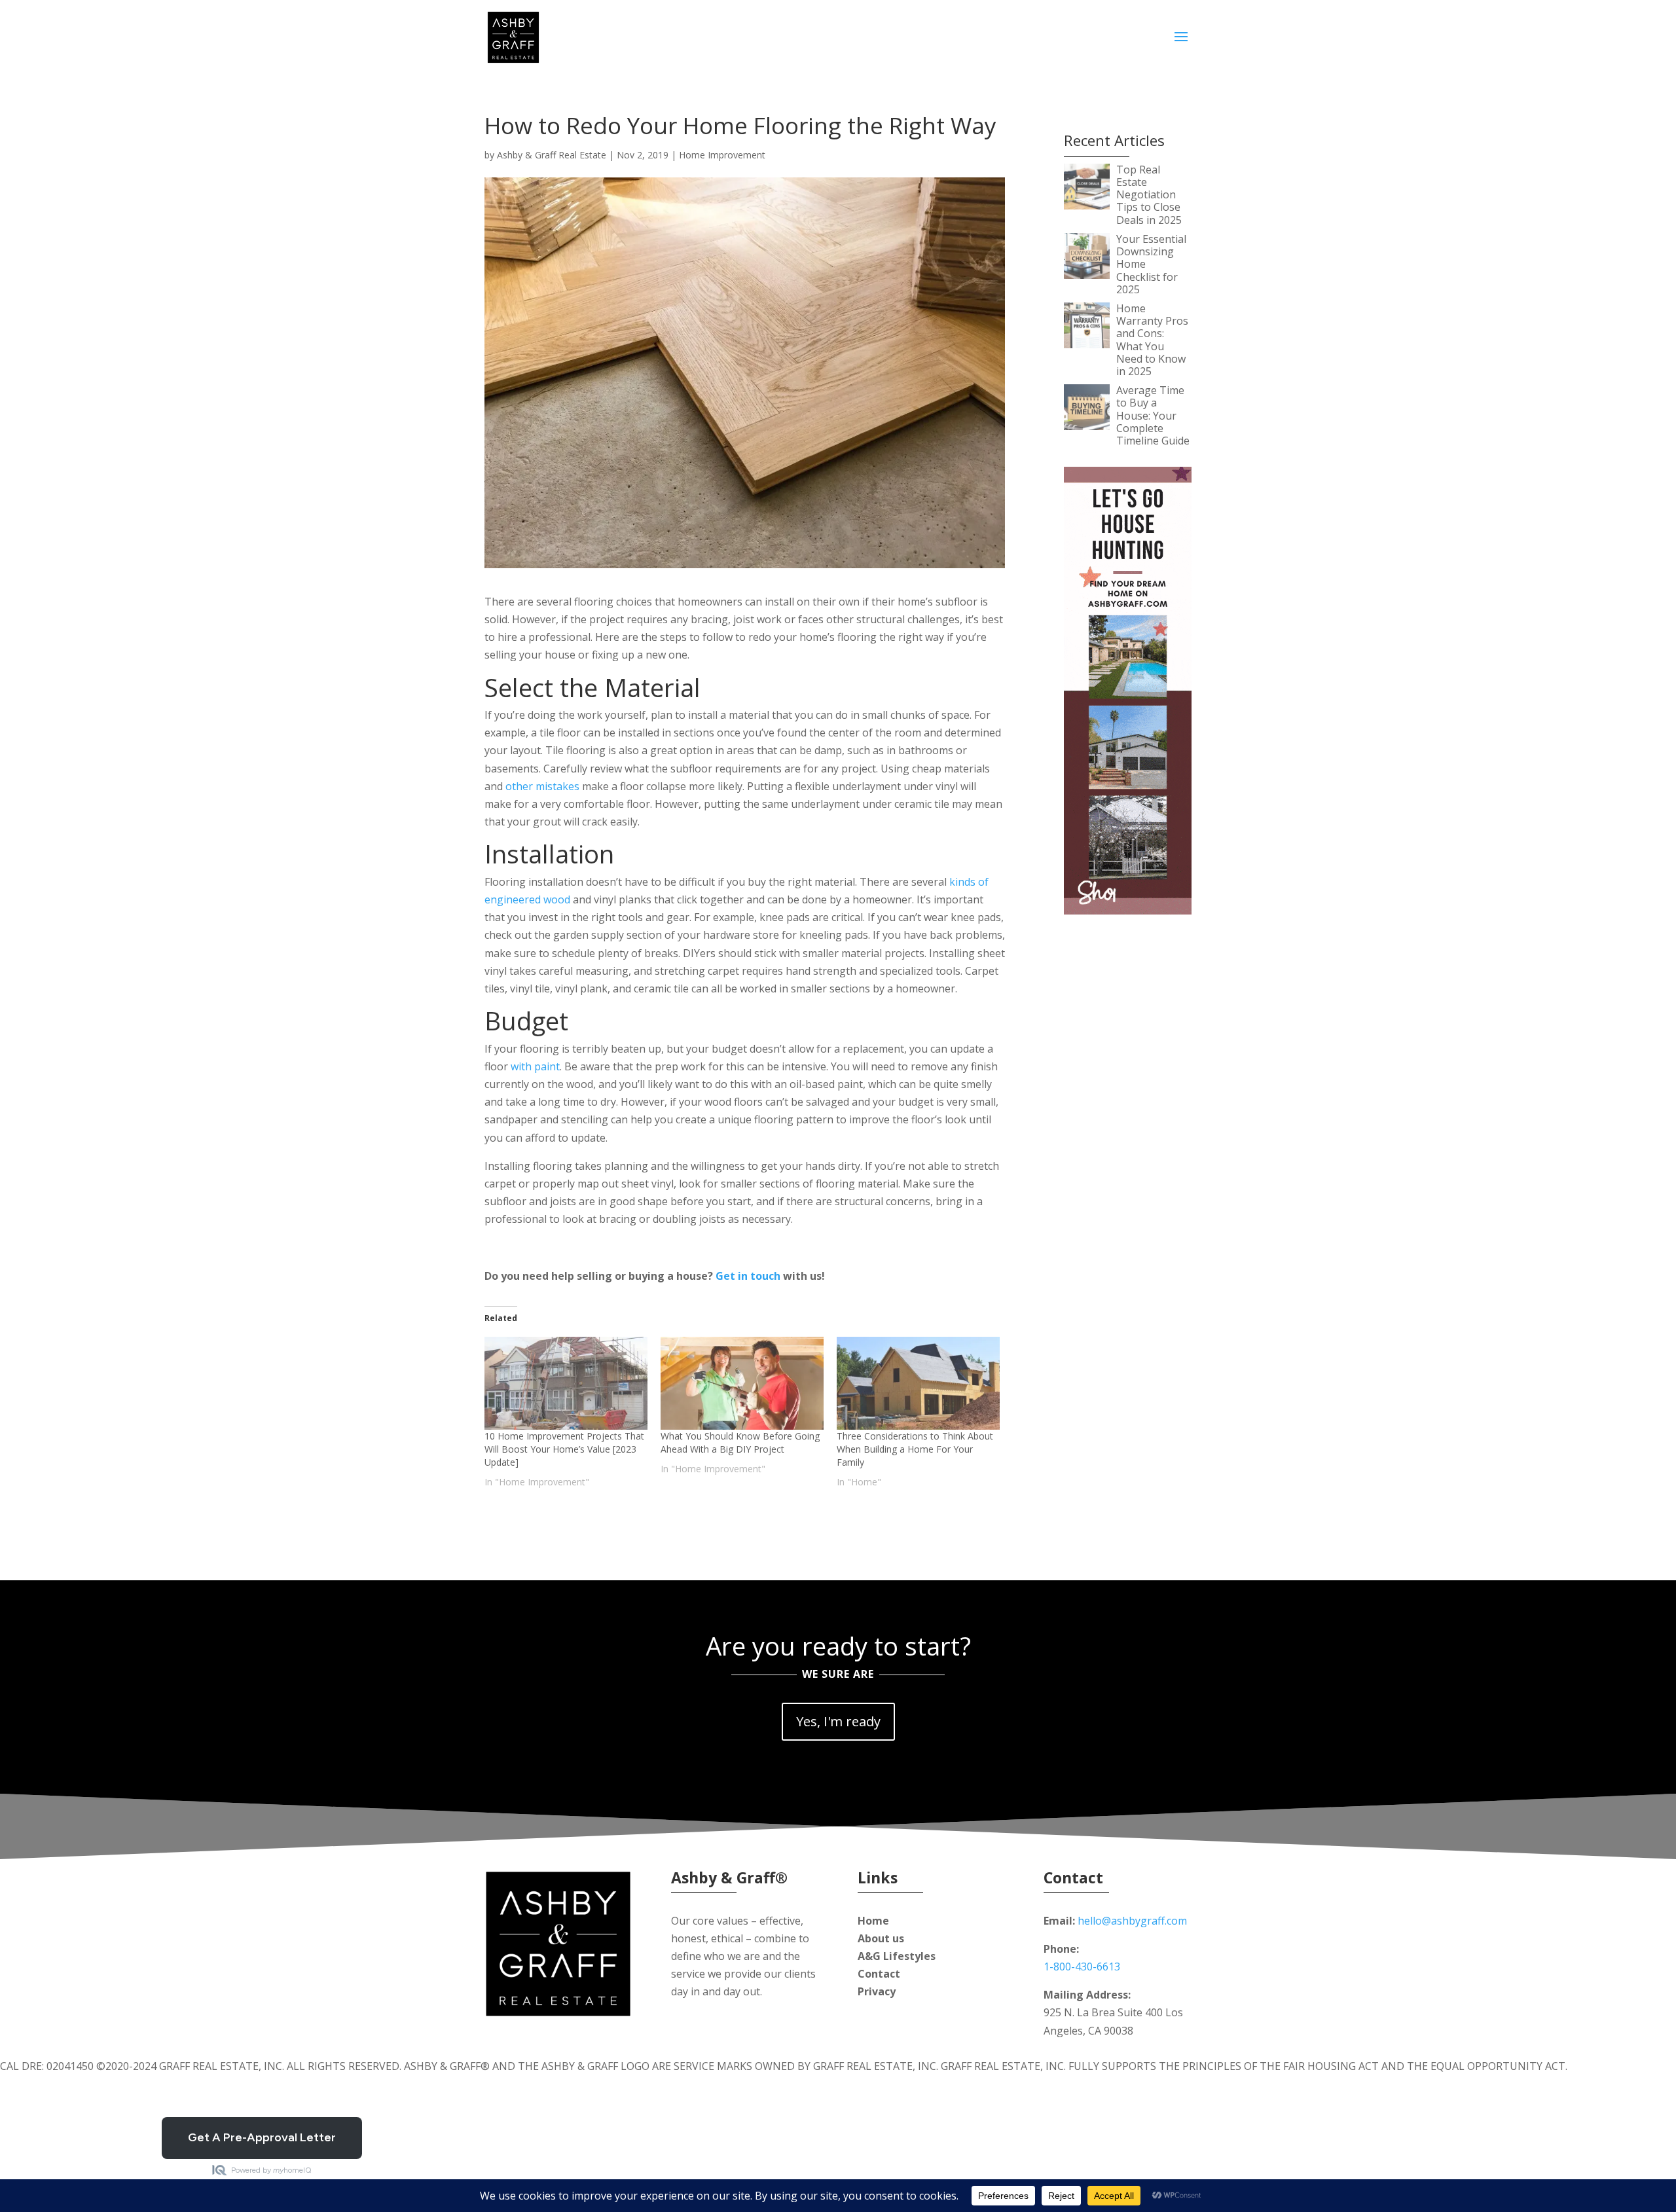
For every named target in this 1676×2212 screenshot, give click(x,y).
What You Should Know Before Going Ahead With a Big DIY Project (740, 1442)
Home (873, 1921)
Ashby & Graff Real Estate (552, 155)
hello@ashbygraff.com (1132, 1921)
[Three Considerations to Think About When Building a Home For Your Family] (918, 1383)
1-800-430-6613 (1082, 1967)
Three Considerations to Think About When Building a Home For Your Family (915, 1449)
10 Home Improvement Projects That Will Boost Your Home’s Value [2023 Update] (564, 1449)
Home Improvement (722, 155)
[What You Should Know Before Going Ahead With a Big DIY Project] (742, 1383)
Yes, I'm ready (838, 1721)
